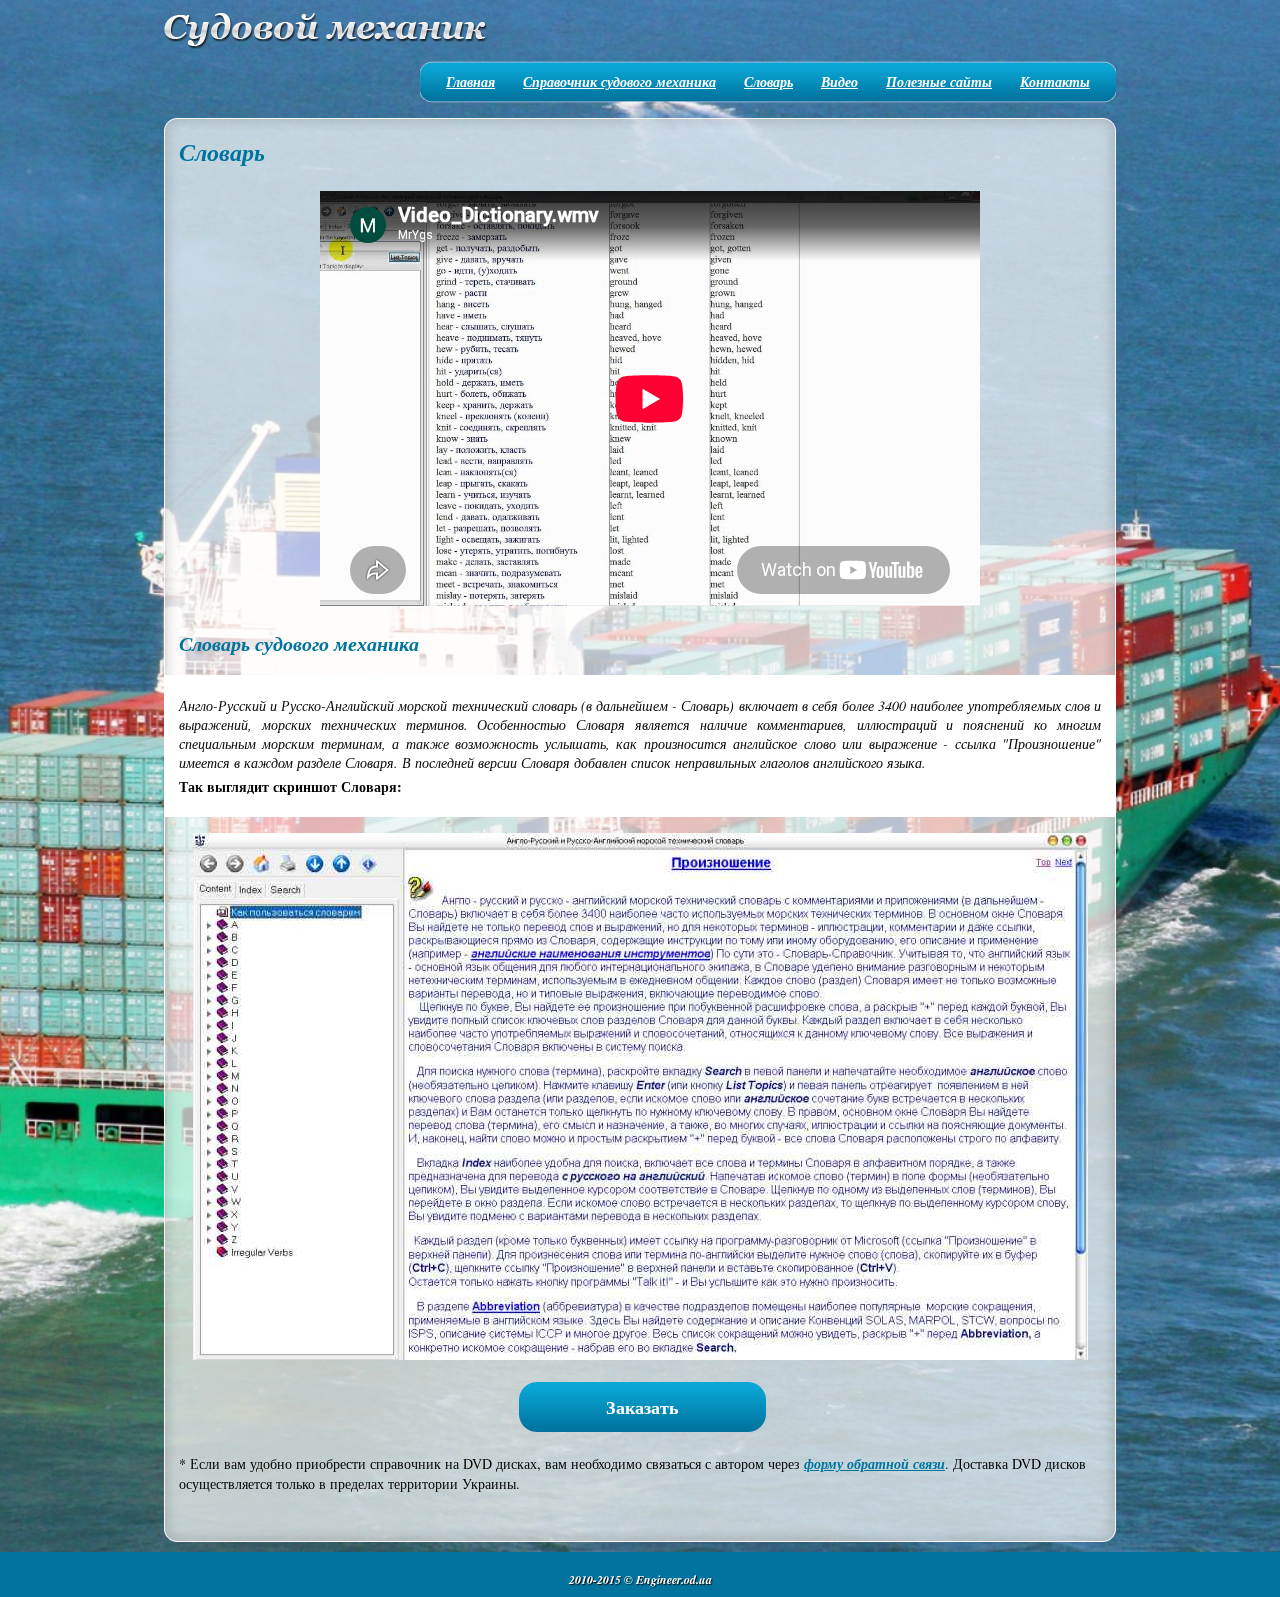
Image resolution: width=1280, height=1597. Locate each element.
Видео (839, 82)
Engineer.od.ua (674, 1579)
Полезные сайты (939, 82)
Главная (470, 82)
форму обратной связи (874, 1464)
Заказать (642, 1407)
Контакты (1055, 82)
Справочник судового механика (619, 82)
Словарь (768, 82)
